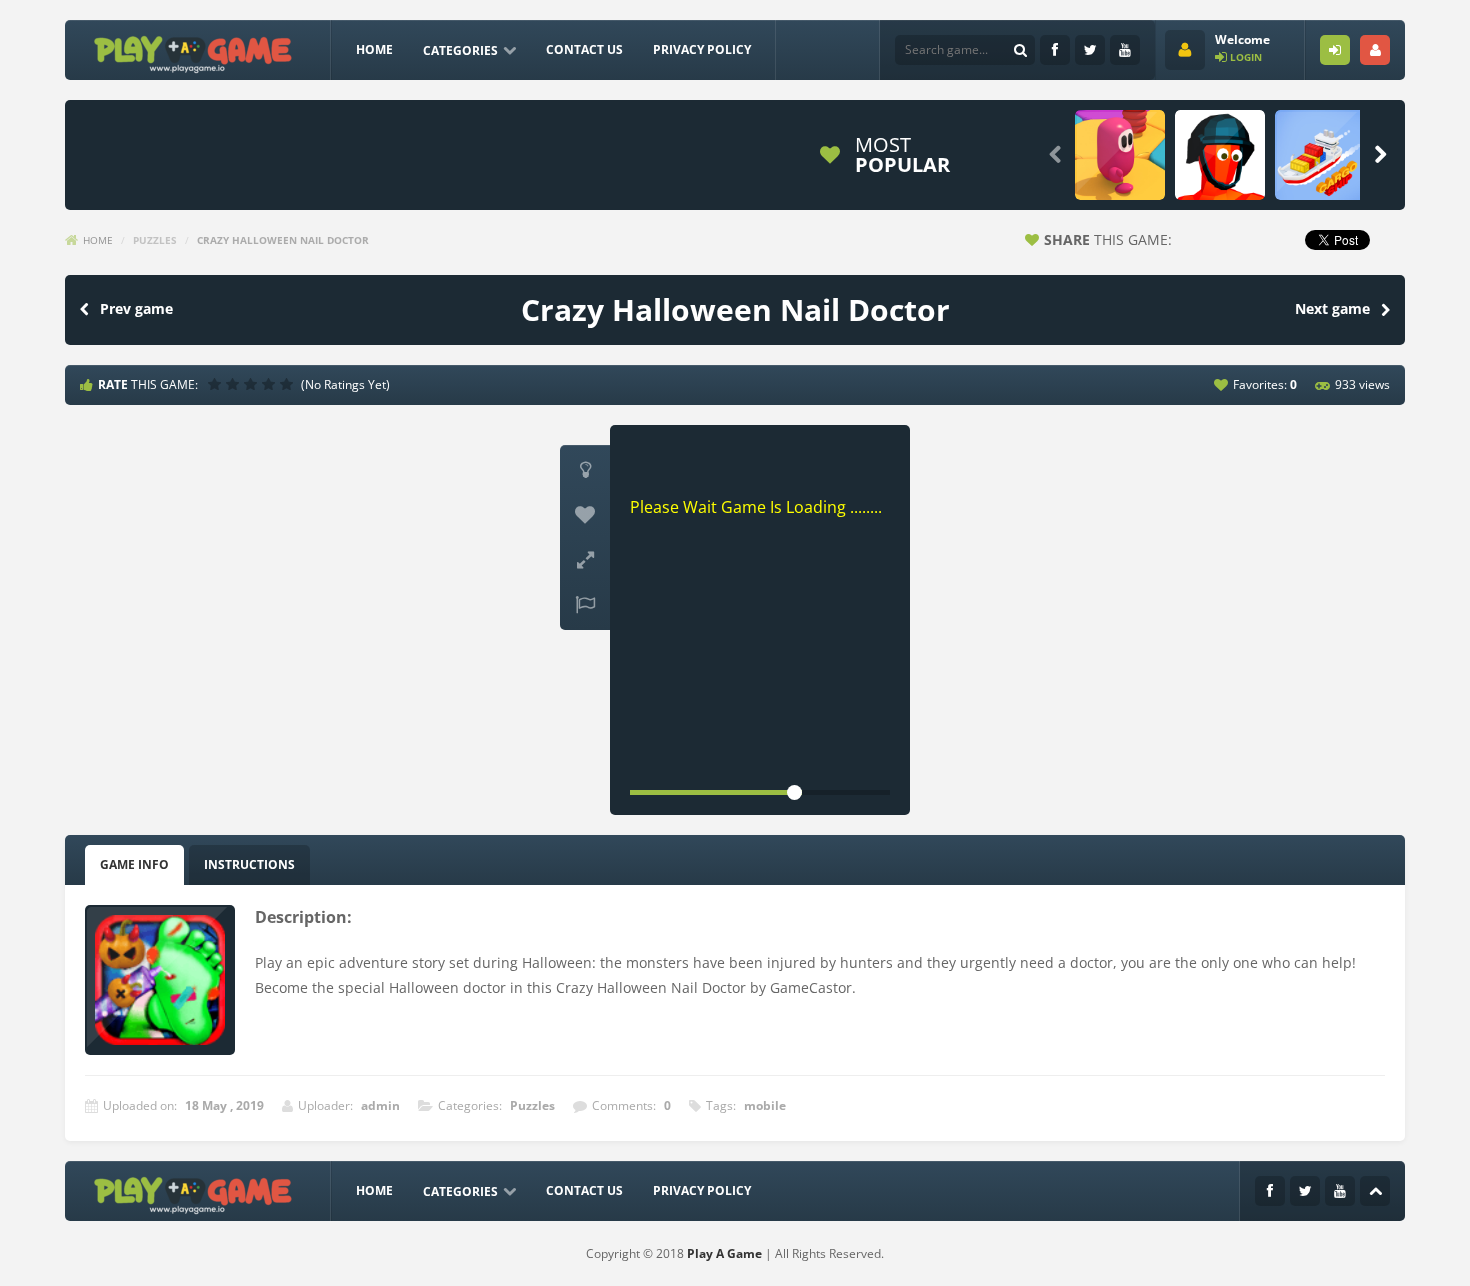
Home (374, 49)
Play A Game (724, 1253)
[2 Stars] (235, 384)
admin (380, 1105)
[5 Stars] (289, 384)
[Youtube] (1125, 50)
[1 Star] (217, 384)
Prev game (136, 308)
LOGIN (1335, 50)
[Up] (1375, 1191)
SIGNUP (1375, 50)
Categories (460, 50)
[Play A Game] (193, 51)
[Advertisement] (439, 155)
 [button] (585, 605)
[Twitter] (1090, 50)
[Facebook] (1055, 50)
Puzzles (155, 240)
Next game (1332, 308)
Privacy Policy (702, 49)
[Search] (1020, 50)
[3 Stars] (253, 384)
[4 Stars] (271, 384)
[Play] (1120, 155)
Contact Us (584, 49)
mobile (765, 1105)
